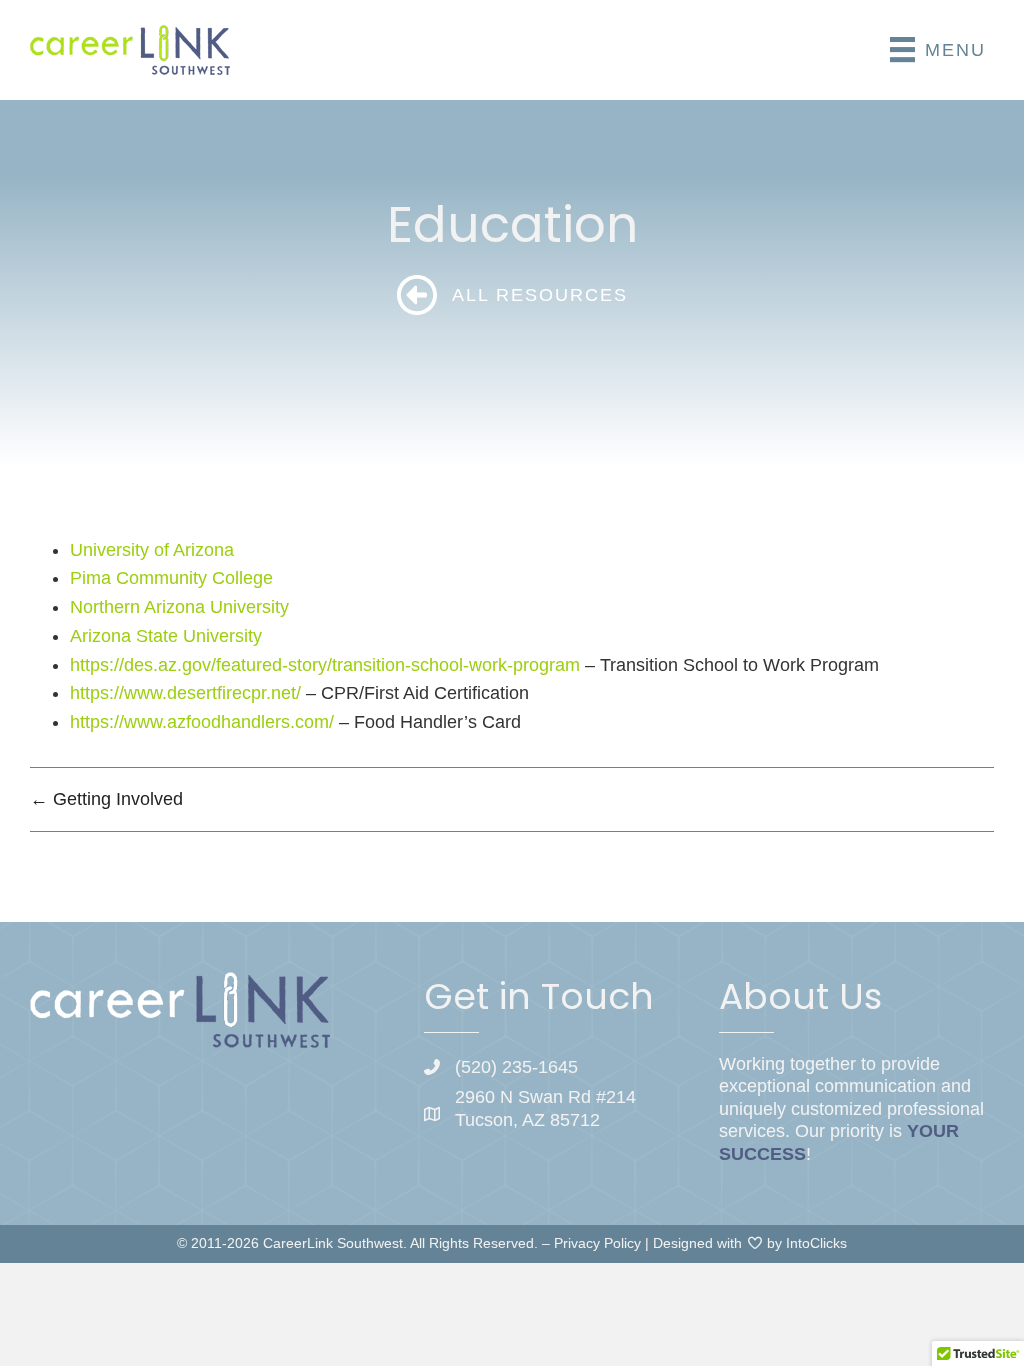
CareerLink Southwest (333, 1243)
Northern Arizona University (179, 607)
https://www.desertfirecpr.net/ (185, 693)
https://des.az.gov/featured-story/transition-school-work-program (325, 665)
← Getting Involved (106, 799)
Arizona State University (166, 636)
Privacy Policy (597, 1243)
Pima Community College (171, 578)
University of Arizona (152, 550)
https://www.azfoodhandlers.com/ (202, 722)
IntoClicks (816, 1243)
